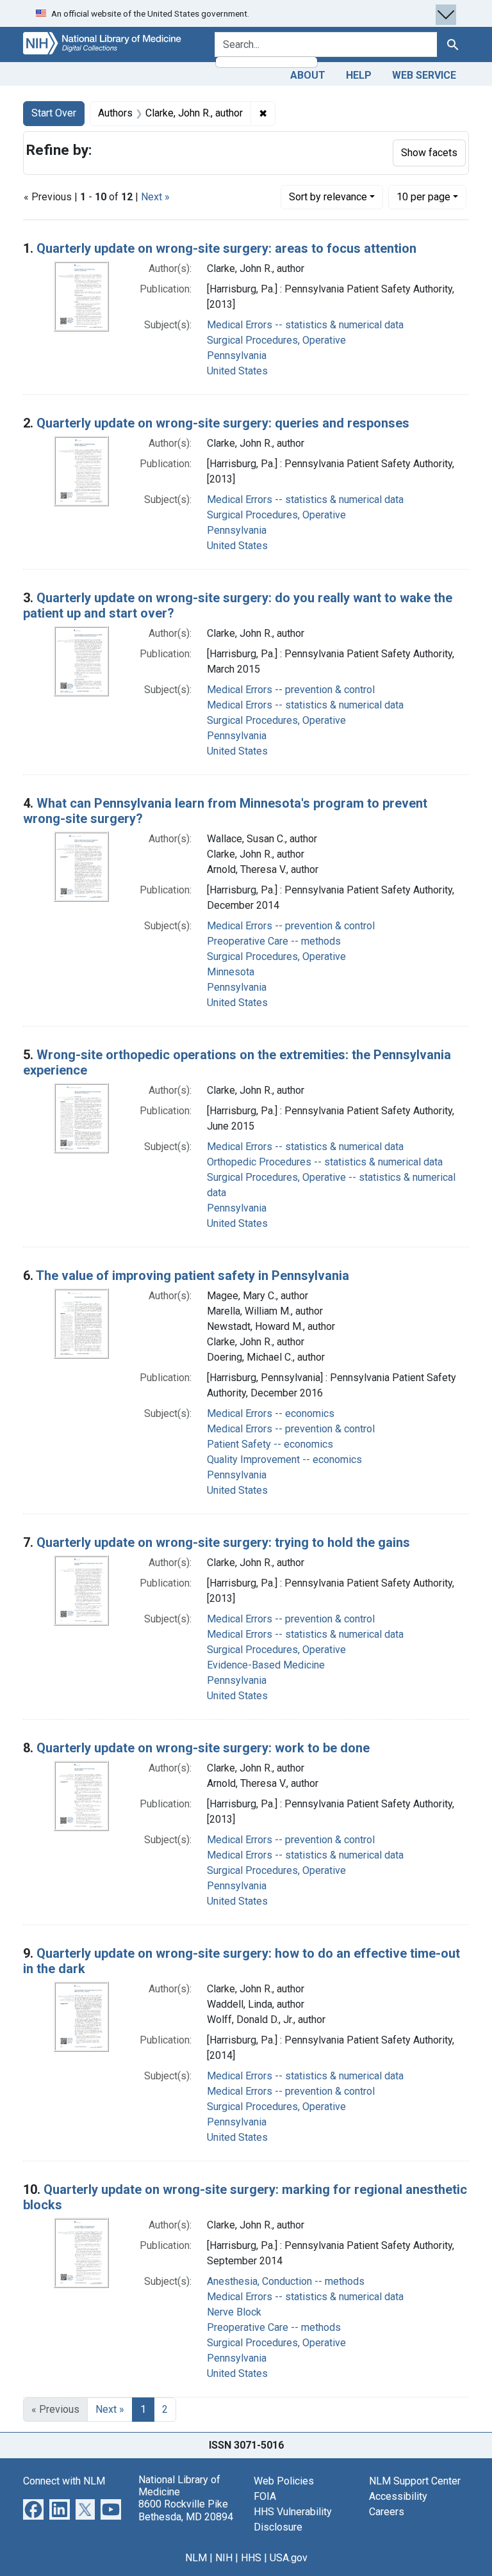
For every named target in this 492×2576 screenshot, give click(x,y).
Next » (155, 197)
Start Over (54, 113)
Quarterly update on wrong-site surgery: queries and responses (223, 423)
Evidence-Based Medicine (266, 1665)
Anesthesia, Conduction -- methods (286, 2281)
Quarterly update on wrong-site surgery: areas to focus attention (226, 248)
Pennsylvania (237, 356)
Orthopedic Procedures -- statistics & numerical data (325, 1162)
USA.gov (289, 2558)
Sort (328, 197)
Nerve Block (234, 2312)
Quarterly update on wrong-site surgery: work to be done (203, 1748)
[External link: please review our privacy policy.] (33, 2508)
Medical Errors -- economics (271, 1413)
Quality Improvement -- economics (284, 1460)
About (308, 75)
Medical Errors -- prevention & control (291, 690)
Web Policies (284, 2481)
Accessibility (398, 2496)
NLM (196, 2558)
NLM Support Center (415, 2481)
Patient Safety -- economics (270, 1444)
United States (237, 371)
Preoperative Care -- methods (274, 941)
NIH (224, 2558)
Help (359, 75)
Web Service (424, 75)
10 (423, 196)
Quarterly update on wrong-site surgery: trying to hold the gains (223, 1542)
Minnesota (231, 972)
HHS (251, 2558)
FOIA (265, 2496)
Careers (387, 2512)
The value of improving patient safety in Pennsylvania (193, 1276)
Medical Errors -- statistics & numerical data (305, 325)
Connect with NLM (64, 2481)
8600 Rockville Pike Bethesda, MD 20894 (186, 2510)
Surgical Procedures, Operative (276, 340)
